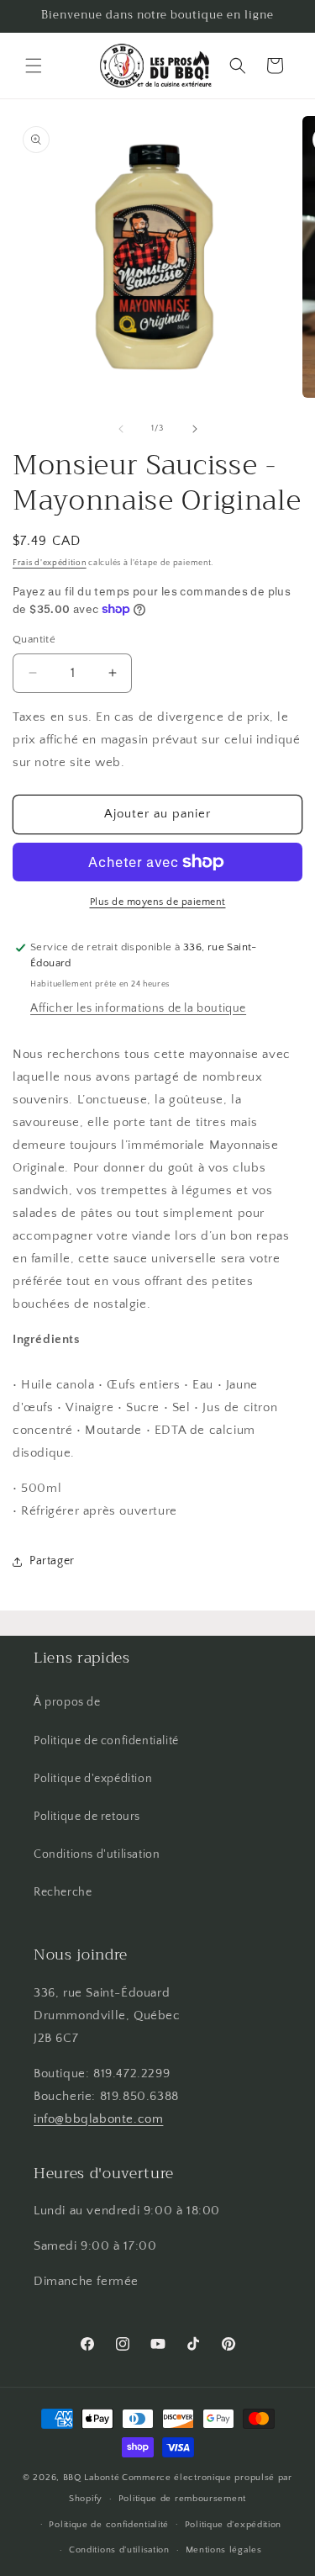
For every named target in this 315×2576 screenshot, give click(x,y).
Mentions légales (224, 2550)
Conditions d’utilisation (119, 2550)
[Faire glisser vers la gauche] (121, 429)
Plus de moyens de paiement (158, 902)
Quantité (34, 639)
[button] (34, 66)
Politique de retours (87, 1817)
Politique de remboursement (182, 2499)
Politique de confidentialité (106, 1741)
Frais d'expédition (50, 563)
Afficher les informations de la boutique (138, 1008)
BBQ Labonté (92, 2478)
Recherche (63, 1892)
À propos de (67, 1702)
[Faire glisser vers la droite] (195, 429)
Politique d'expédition (93, 1779)
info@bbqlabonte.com (98, 2119)
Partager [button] (52, 1561)
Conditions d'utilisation (97, 1854)
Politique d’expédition (233, 2525)
